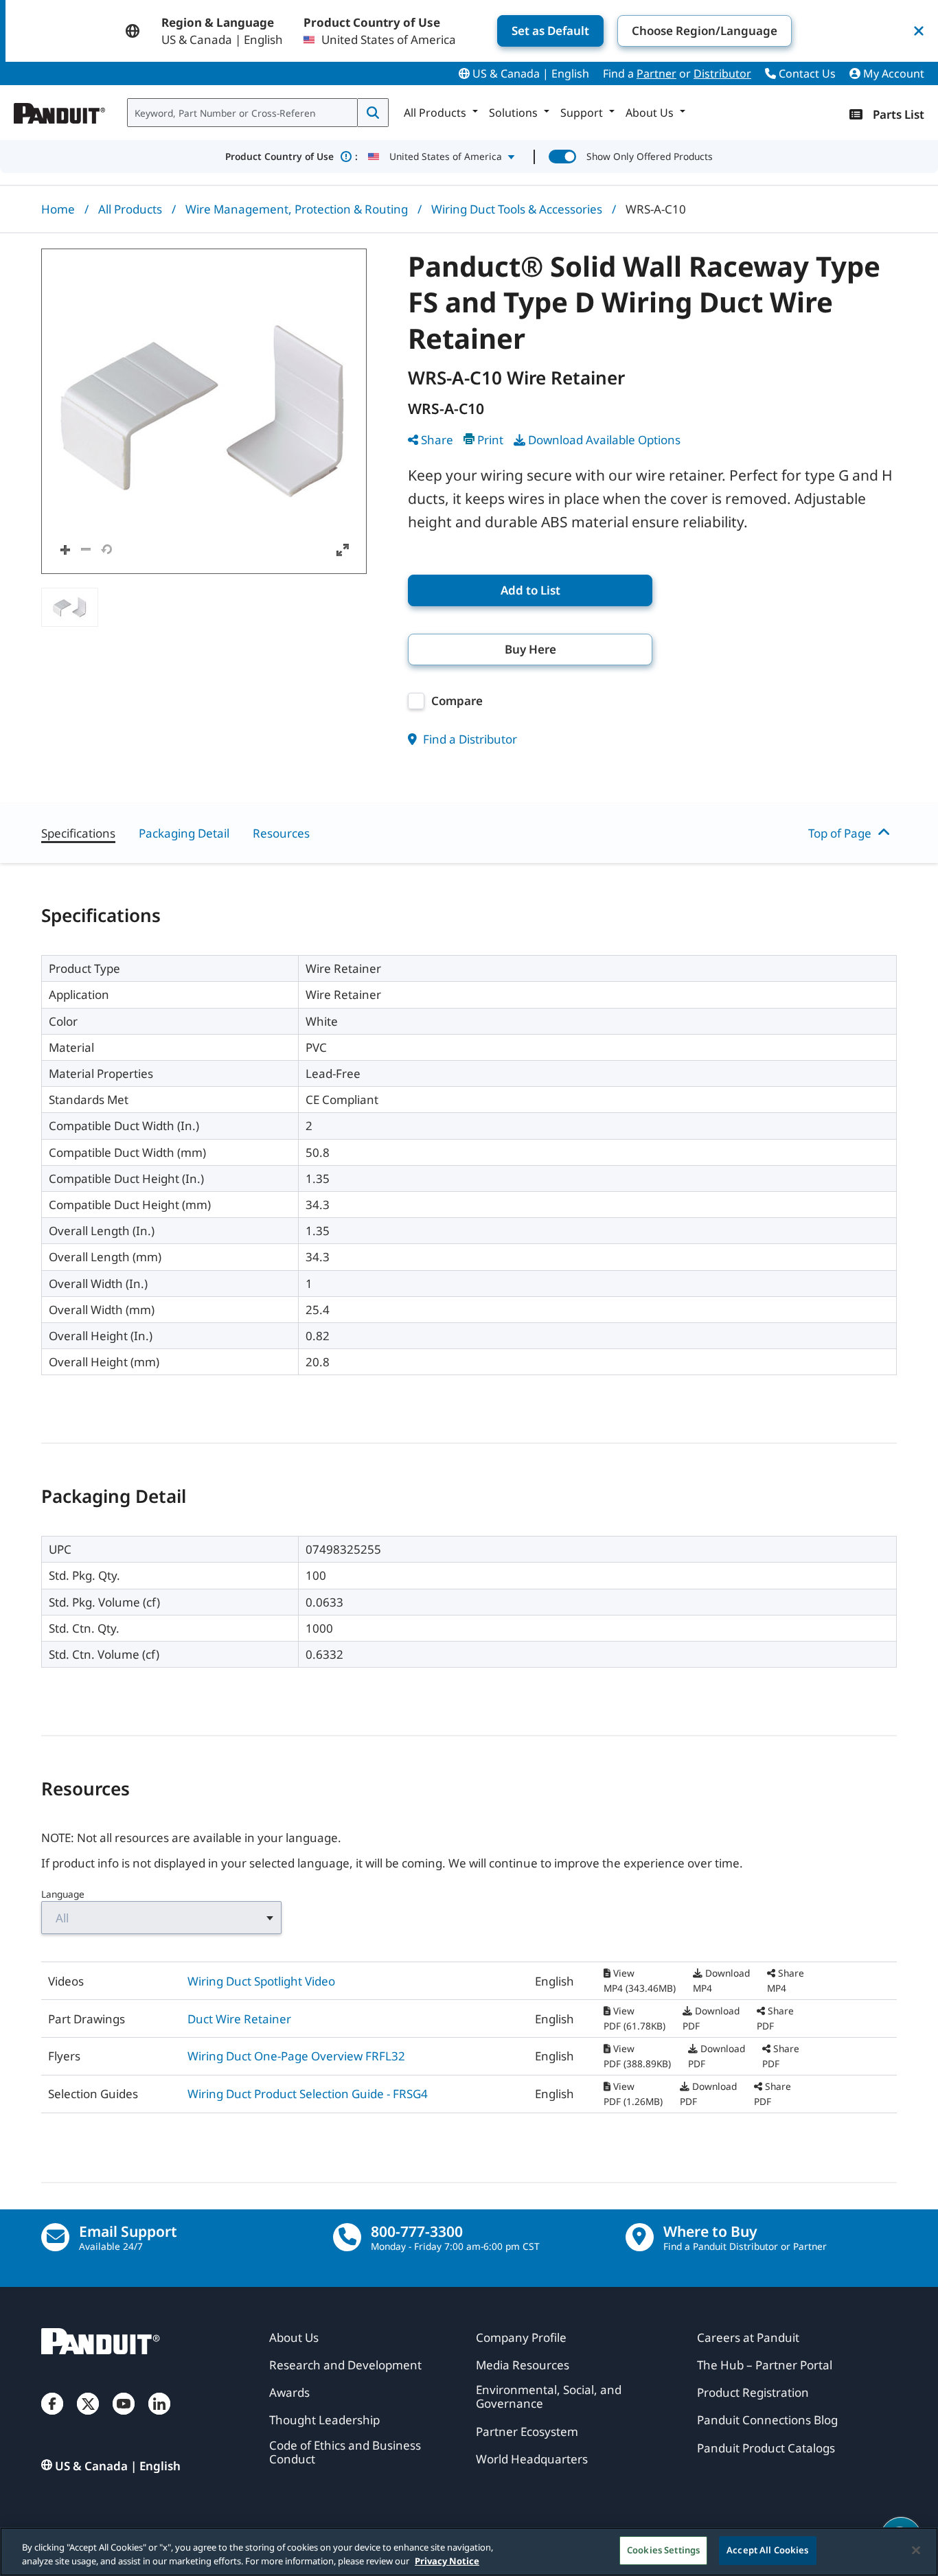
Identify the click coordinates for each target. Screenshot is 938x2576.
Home (58, 209)
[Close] (916, 2550)
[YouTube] (124, 2417)
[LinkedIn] (159, 2417)
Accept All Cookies (767, 2550)
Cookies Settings (663, 2550)
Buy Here (530, 649)
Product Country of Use (291, 156)
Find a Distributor (469, 739)
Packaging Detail (184, 833)
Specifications (78, 833)
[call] (347, 2237)
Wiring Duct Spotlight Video (261, 1981)
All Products (130, 209)
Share (437, 440)
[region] (469, 2552)
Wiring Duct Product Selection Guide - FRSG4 (308, 2094)
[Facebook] (52, 2417)
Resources (281, 833)
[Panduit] (60, 110)
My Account (892, 73)
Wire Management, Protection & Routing (297, 209)
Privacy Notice (447, 2561)
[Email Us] (55, 2237)
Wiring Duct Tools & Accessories (517, 209)
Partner (656, 73)
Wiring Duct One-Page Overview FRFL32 (296, 2056)
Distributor (722, 73)
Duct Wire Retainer (239, 2019)
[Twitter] (88, 2417)
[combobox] (242, 113)
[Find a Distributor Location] (640, 2237)
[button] (204, 411)
